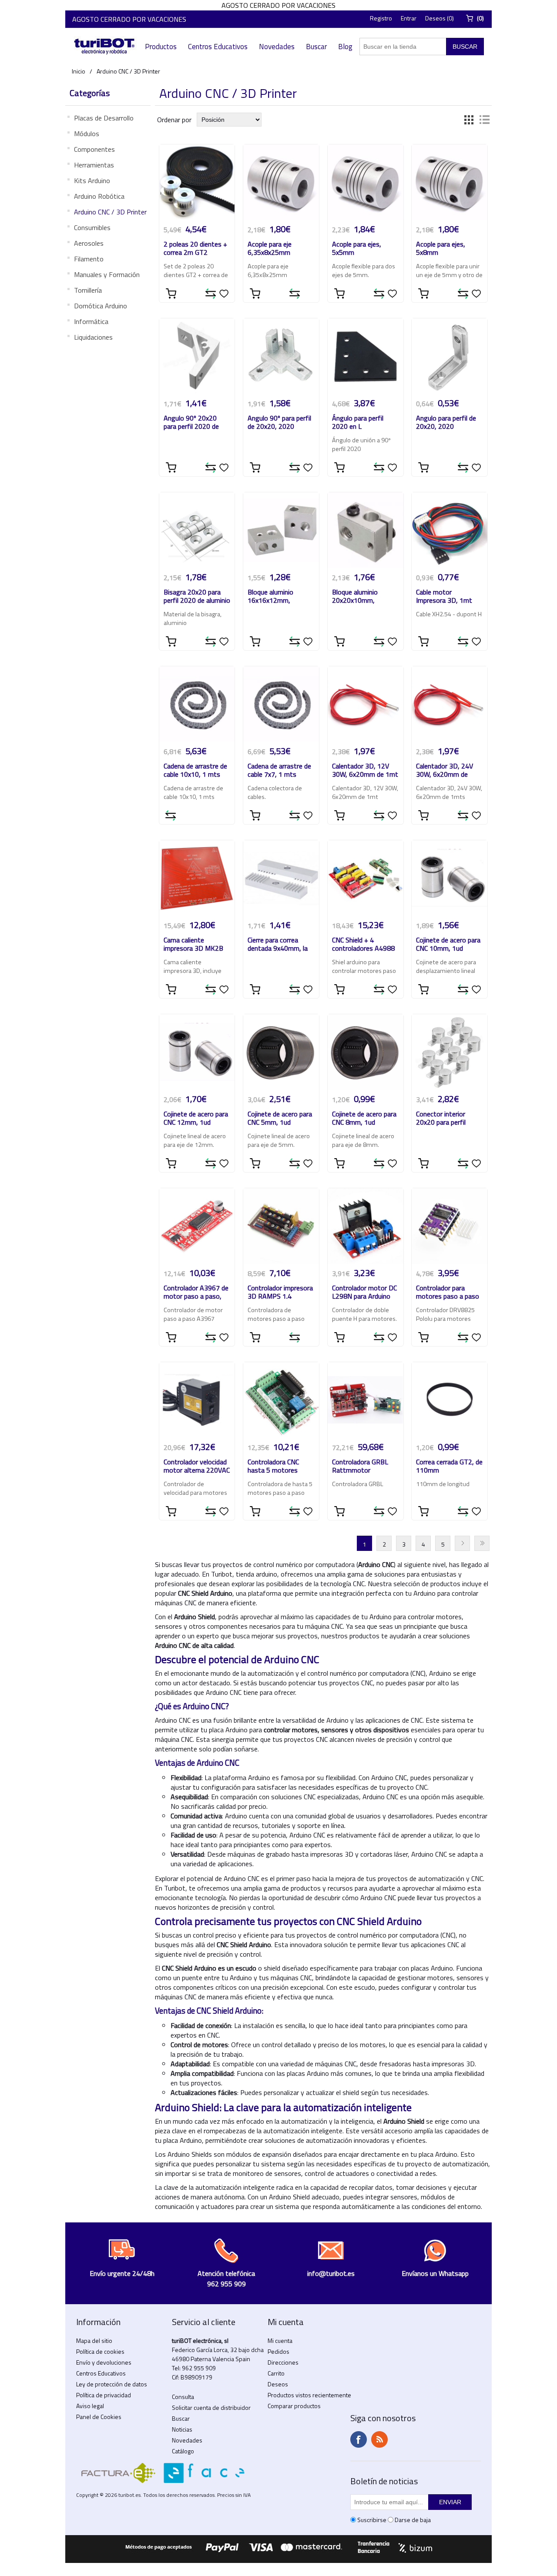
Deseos (278, 2384)
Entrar (409, 18)
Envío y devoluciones (104, 2362)
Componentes (94, 149)
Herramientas (94, 165)
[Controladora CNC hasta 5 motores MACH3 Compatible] (281, 1400)
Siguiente (462, 1543)
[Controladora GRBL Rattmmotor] (366, 1400)
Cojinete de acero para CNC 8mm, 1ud (364, 1119)
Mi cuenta (280, 2340)
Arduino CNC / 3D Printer (110, 212)
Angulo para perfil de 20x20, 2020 (446, 423)
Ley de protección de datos (112, 2384)
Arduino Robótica (99, 196)
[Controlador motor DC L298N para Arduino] (366, 1226)
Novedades (277, 47)
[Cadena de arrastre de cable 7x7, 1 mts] (281, 704)
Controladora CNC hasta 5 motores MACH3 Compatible (276, 1467)
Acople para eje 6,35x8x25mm (270, 249)
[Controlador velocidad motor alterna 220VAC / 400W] (197, 1400)
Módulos (87, 134)
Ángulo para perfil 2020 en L (358, 423)
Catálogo (183, 2451)
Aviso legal (90, 2406)
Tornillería (88, 290)
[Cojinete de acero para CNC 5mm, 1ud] (281, 1052)
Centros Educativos (218, 47)
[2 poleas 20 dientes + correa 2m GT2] (197, 182)
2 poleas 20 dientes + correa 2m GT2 (195, 249)
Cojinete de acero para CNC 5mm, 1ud (280, 1119)
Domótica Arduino (101, 306)
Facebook (359, 2439)
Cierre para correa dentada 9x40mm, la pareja (278, 945)
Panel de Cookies (99, 2417)
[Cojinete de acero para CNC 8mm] (366, 1052)
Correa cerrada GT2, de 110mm (449, 1467)
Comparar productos (294, 2406)
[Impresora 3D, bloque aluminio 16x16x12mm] (281, 530)
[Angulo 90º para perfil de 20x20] (281, 356)
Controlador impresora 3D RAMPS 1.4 (280, 1293)
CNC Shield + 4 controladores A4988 (363, 945)
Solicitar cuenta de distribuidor (211, 2407)
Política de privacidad (104, 2395)
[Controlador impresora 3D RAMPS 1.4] (281, 1226)
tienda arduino (257, 1574)
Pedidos (278, 2351)
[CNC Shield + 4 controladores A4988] (366, 878)
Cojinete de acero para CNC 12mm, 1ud (196, 1119)
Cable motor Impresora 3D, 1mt (444, 597)
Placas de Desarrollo (104, 118)
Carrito (276, 2373)
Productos (161, 47)
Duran (482, 1543)
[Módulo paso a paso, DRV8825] (450, 1226)
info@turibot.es (331, 2273)
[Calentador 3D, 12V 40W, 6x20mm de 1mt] (366, 704)
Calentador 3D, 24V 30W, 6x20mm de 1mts (445, 771)
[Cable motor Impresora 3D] (450, 530)
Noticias (182, 2429)
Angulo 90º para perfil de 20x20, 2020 (279, 423)
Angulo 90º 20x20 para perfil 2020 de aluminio (191, 423)
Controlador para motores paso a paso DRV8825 (448, 1293)
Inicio (79, 71)
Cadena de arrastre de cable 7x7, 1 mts (279, 771)
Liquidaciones (93, 337)
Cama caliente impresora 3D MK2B (193, 945)
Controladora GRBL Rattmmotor (360, 1467)
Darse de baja (413, 2520)
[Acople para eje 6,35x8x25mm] (281, 182)
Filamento (89, 259)
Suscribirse (372, 2520)
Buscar (316, 47)
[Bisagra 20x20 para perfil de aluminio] (197, 530)
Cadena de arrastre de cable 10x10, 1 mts (195, 771)
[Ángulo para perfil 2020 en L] (366, 356)
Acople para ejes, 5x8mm (441, 249)
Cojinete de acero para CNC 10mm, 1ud (448, 945)
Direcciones (283, 2362)
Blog (345, 47)
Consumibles (92, 227)
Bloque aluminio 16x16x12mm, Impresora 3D (270, 597)
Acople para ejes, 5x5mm (357, 249)
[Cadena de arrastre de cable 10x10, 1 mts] (197, 704)
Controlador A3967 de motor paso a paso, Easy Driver (196, 1293)
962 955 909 (199, 2368)
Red (469, 120)
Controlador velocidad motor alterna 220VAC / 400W (197, 1467)
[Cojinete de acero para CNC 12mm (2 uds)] (197, 1052)
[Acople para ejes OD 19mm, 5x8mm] (450, 182)
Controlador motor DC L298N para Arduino (364, 1293)
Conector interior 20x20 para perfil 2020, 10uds (441, 1119)
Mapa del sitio (94, 2340)
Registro (381, 18)
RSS (379, 2439)
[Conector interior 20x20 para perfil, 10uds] (450, 1052)
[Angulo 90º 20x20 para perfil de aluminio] (197, 356)
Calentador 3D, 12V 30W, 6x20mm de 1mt (365, 771)
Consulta (183, 2397)
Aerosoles (89, 243)
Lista (484, 120)
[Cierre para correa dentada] (281, 878)
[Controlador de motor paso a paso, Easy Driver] (197, 1226)
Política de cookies (100, 2351)
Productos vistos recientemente (309, 2395)
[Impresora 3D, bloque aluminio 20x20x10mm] (366, 530)
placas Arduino (432, 1968)
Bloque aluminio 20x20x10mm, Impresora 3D (355, 597)
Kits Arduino (92, 180)
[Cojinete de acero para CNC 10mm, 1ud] (450, 878)
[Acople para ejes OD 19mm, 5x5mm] (366, 182)
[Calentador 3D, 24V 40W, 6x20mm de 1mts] (450, 704)
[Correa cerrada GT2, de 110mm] (450, 1400)
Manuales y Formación (107, 274)
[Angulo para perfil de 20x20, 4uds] (450, 356)
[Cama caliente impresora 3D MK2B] (197, 878)
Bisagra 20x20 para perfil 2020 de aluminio (197, 597)
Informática (91, 321)
